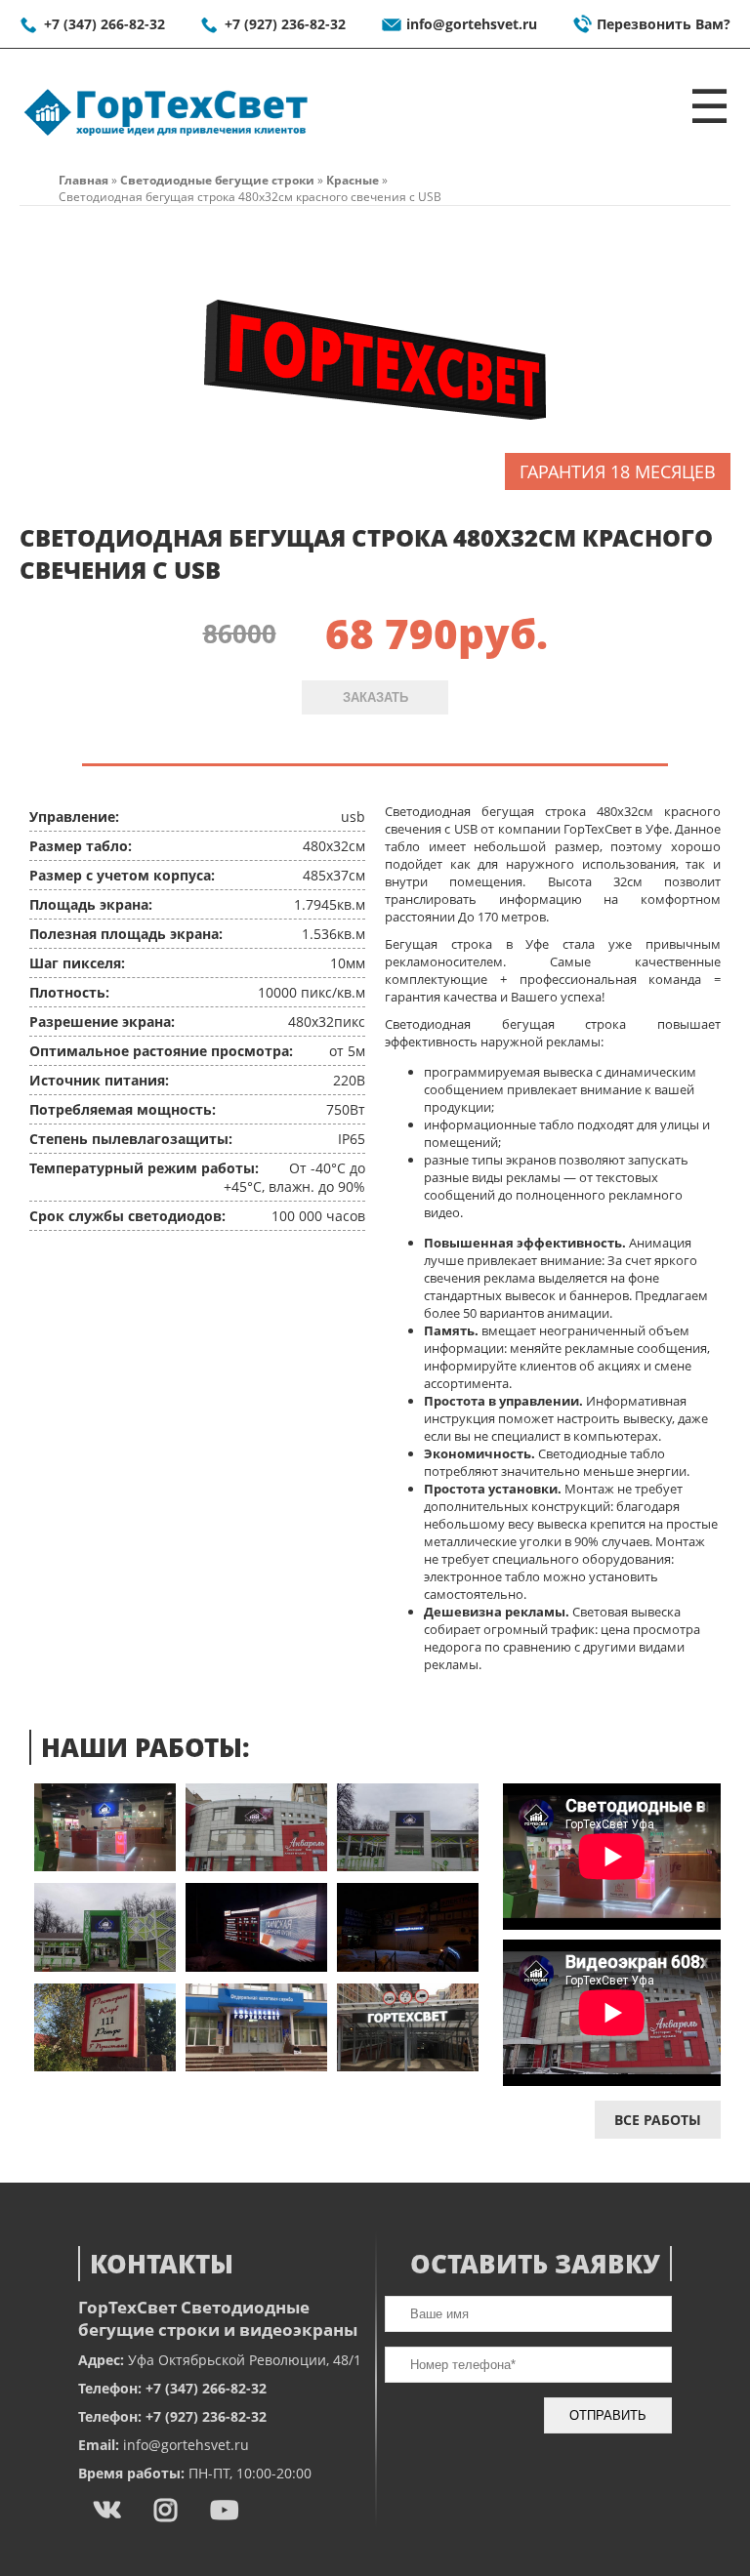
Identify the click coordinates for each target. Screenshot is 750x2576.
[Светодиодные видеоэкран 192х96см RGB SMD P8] (408, 1866)
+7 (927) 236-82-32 (285, 24)
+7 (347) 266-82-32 (104, 24)
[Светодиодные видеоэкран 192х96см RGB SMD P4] (105, 1866)
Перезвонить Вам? (664, 24)
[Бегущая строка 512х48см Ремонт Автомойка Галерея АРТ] (408, 2066)
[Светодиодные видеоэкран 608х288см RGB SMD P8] (256, 1866)
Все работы (658, 2120)
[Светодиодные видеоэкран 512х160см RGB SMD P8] (256, 1966)
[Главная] (166, 136)
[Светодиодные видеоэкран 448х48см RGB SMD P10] (408, 1966)
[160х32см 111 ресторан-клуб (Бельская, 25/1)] (105, 2066)
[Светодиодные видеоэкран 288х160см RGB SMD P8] (105, 1966)
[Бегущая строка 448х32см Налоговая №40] (256, 2066)
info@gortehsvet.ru (472, 24)
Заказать (375, 697)
